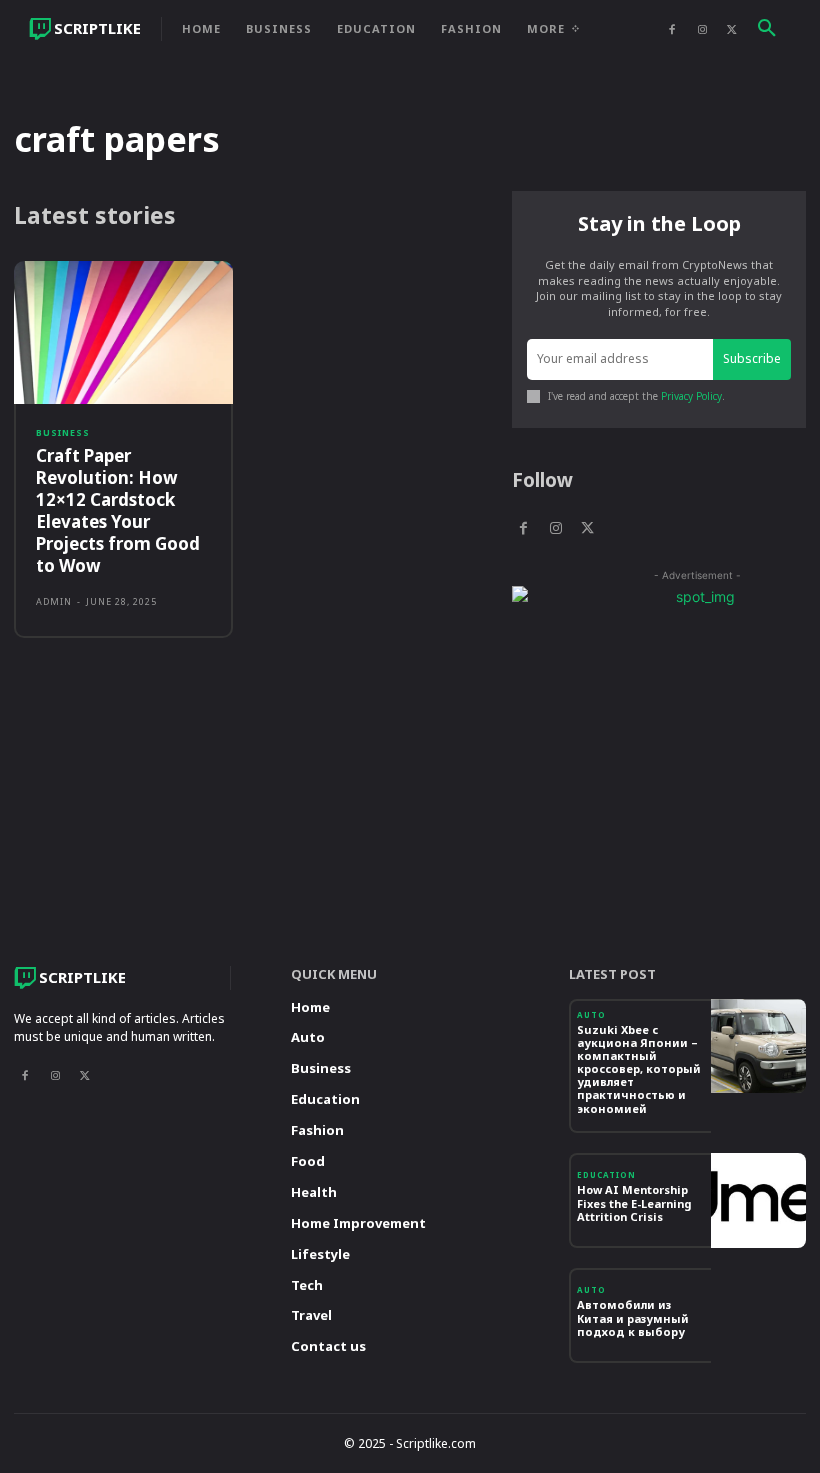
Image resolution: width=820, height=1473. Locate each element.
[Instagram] (702, 29)
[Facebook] (672, 29)
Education (606, 1175)
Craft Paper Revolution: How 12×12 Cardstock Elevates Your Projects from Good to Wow (118, 510)
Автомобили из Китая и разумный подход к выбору (633, 1317)
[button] (767, 29)
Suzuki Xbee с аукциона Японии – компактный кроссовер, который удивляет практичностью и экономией (639, 1069)
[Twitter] (732, 29)
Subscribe (752, 358)
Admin (54, 601)
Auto (591, 1015)
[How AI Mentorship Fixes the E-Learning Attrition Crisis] (758, 1200)
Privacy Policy (691, 396)
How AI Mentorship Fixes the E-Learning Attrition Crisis (634, 1202)
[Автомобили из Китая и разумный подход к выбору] (758, 1315)
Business (63, 432)
